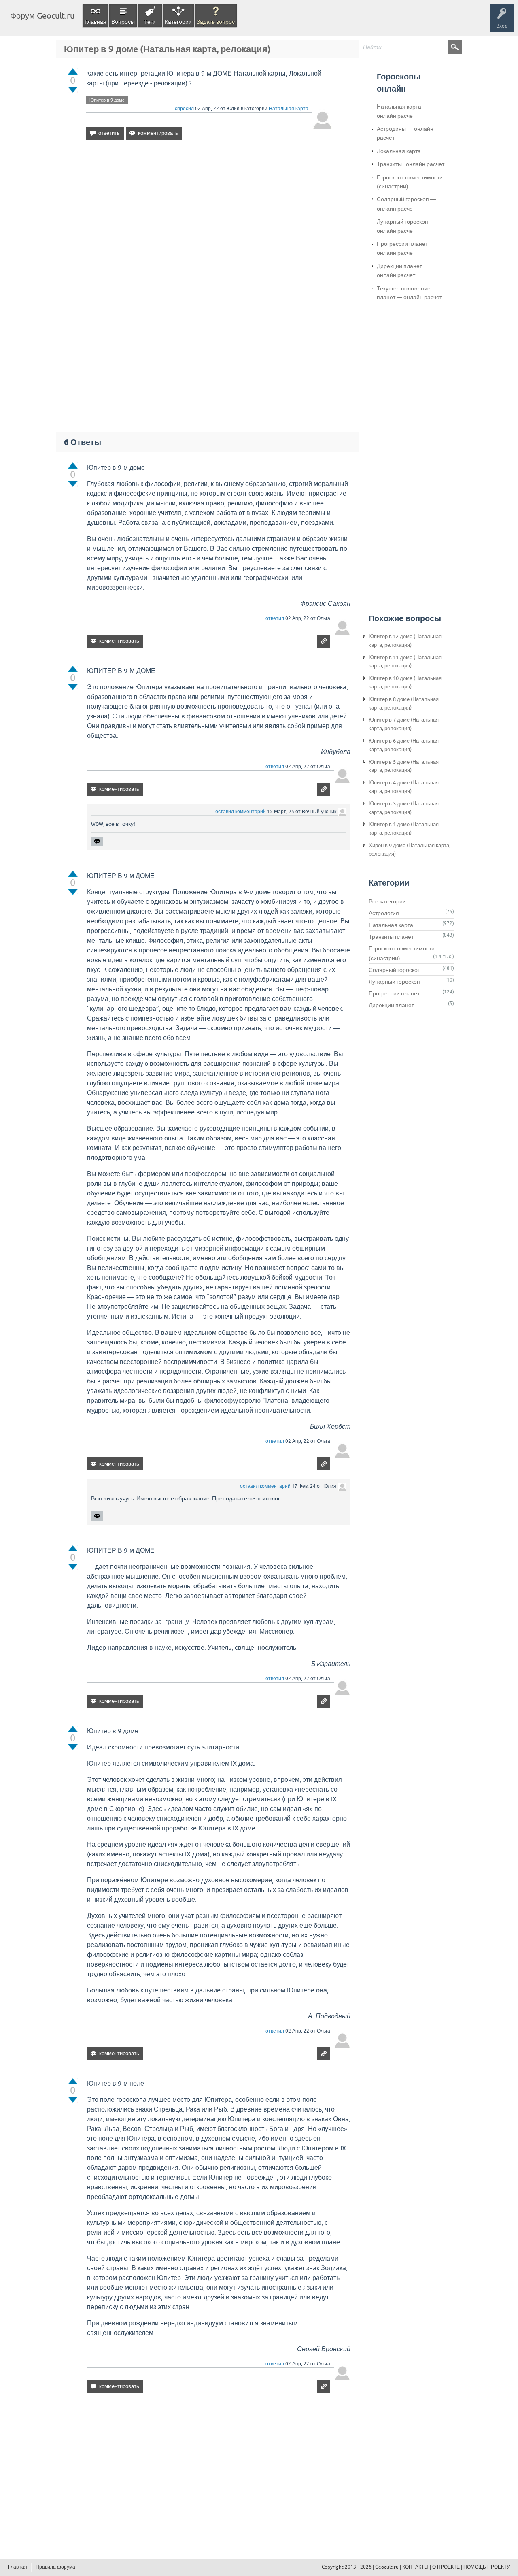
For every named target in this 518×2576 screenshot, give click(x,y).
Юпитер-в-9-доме (107, 100)
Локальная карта (399, 151)
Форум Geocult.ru (42, 16)
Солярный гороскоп (395, 970)
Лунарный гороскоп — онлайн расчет (406, 226)
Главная (96, 22)
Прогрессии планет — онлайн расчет (406, 248)
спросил (184, 109)
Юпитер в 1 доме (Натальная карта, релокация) (404, 829)
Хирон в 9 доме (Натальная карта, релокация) (410, 850)
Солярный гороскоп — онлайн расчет (406, 204)
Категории (178, 22)
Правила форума (55, 2567)
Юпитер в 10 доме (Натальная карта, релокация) (405, 682)
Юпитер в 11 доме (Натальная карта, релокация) (405, 662)
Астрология (384, 913)
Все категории (387, 901)
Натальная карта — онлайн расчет (402, 111)
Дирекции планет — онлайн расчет (403, 271)
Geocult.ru (387, 2567)
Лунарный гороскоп (394, 982)
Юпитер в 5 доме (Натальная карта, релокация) (404, 766)
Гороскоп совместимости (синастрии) (410, 182)
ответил (275, 618)
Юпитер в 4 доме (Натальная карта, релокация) (404, 787)
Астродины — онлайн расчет (405, 133)
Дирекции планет (391, 1005)
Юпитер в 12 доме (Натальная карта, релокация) (405, 641)
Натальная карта (289, 109)
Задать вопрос (216, 22)
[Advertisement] (209, 216)
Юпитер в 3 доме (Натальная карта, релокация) (404, 808)
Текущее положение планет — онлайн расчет (409, 293)
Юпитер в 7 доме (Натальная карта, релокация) (404, 724)
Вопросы (123, 22)
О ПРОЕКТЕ (446, 2567)
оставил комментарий (241, 812)
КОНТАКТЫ (415, 2567)
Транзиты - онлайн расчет (411, 164)
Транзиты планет (391, 937)
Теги (150, 22)
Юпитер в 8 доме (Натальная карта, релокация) (404, 703)
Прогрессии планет (394, 993)
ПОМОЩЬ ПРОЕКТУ (487, 2567)
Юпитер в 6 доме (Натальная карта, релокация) (404, 745)
